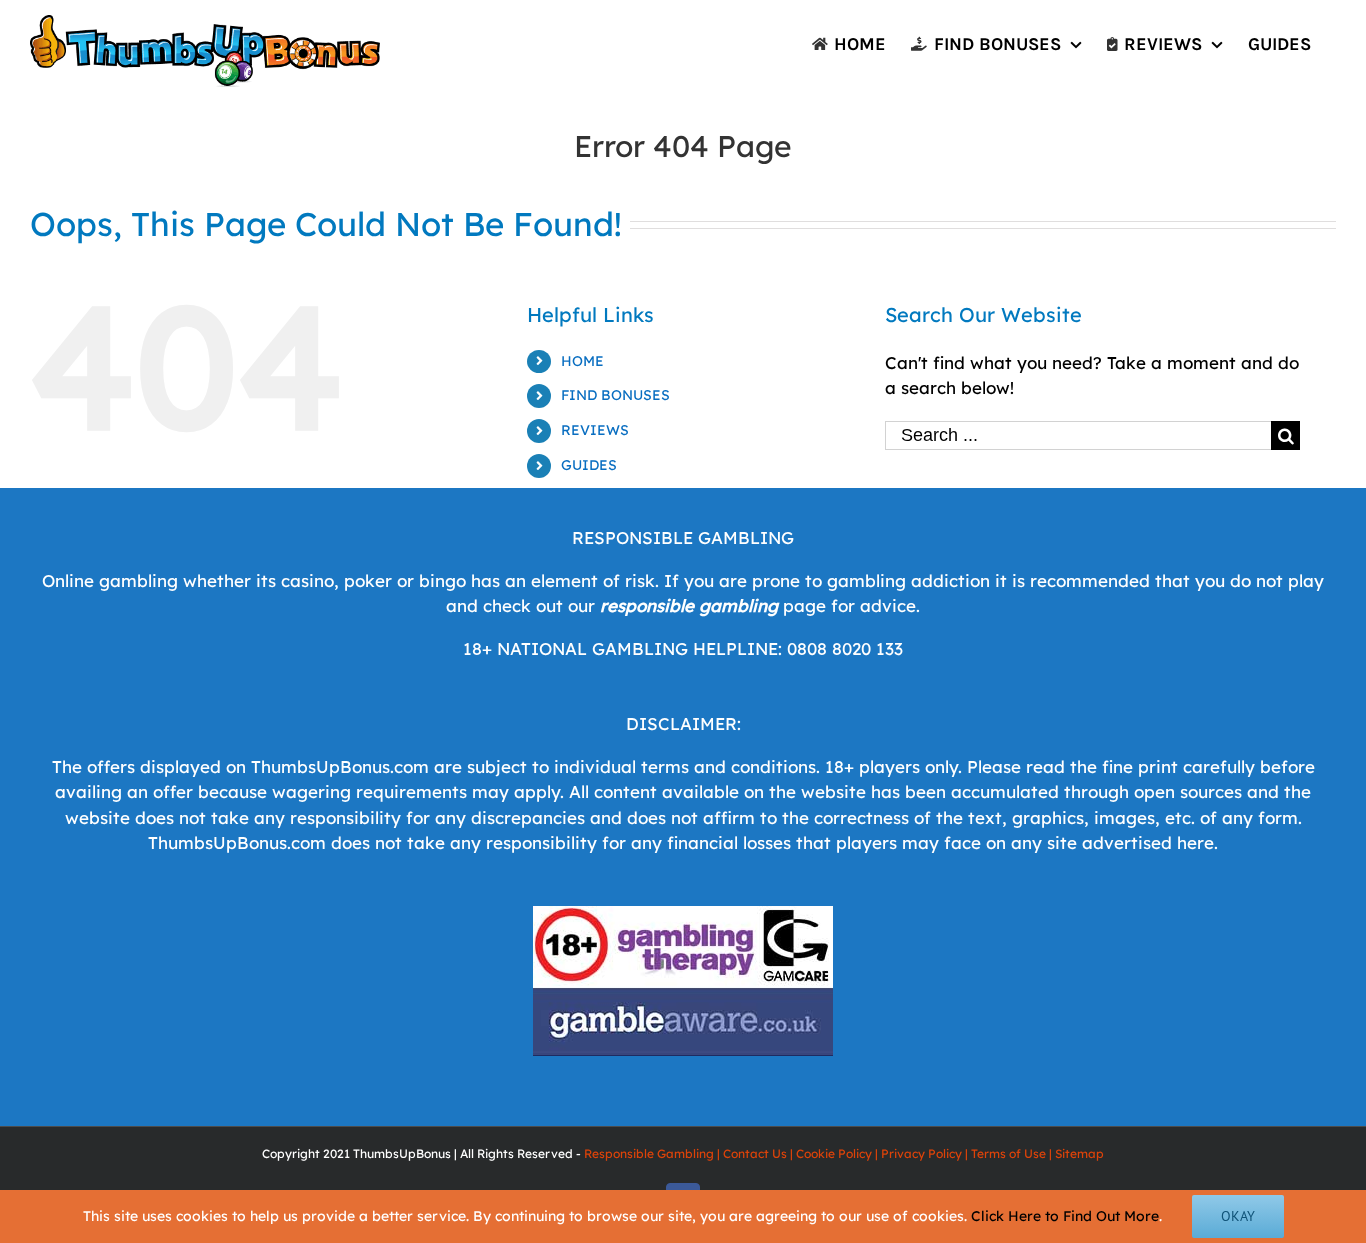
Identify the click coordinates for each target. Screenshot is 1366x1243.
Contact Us (755, 1153)
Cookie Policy (834, 1153)
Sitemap (1079, 1153)
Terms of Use (1008, 1153)
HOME (582, 361)
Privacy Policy (921, 1153)
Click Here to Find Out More (1065, 1216)
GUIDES (589, 465)
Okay (1238, 1216)
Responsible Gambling (649, 1153)
